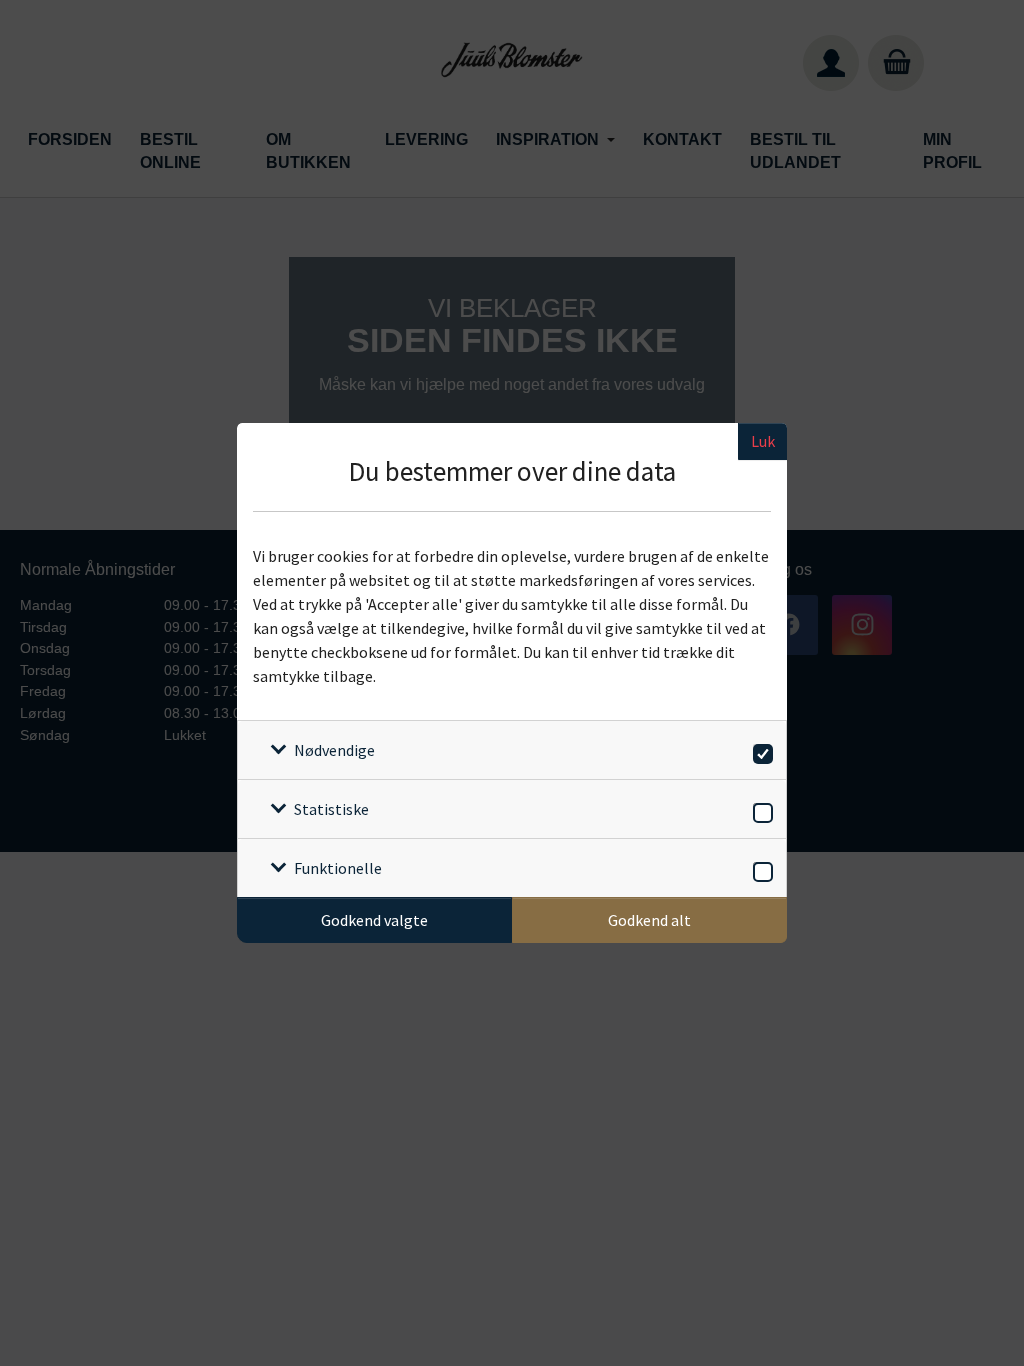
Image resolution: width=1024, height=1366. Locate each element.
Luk (763, 441)
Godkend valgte (374, 920)
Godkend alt (649, 920)
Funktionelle (338, 868)
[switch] (759, 750)
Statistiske (331, 809)
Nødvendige (334, 750)
